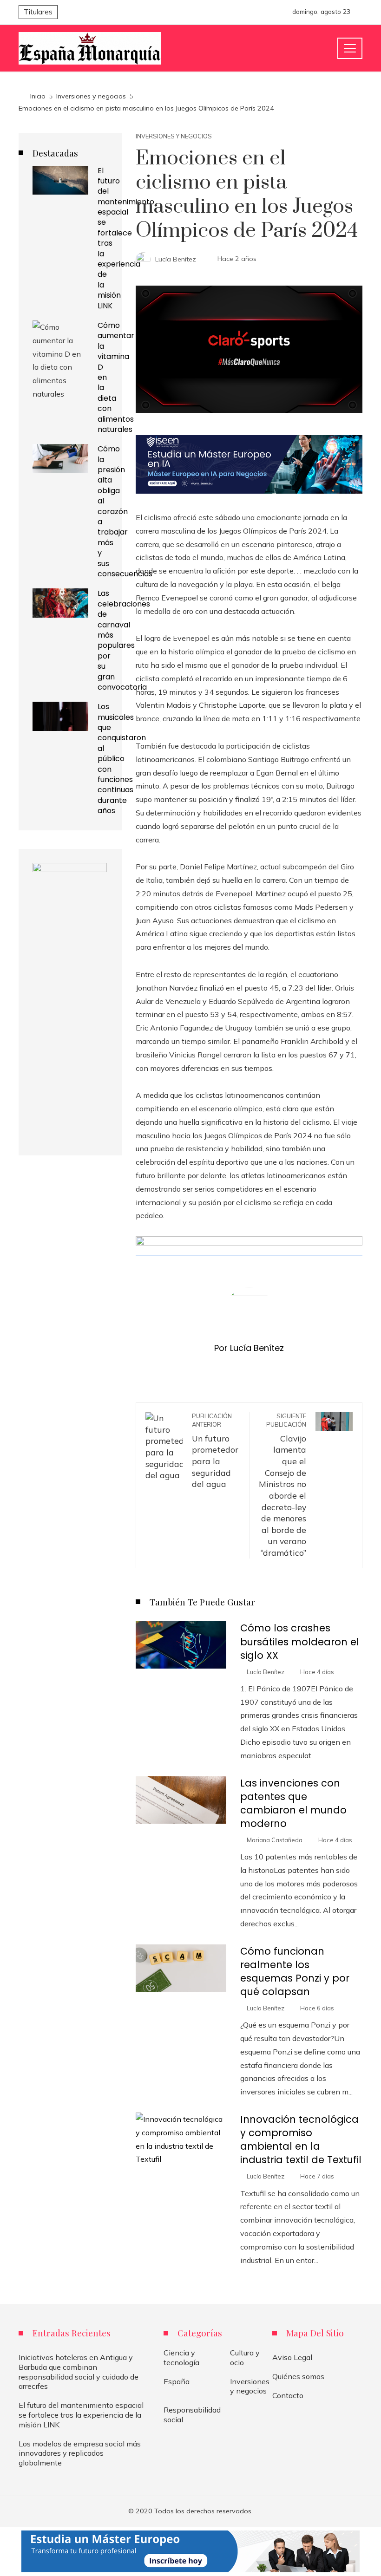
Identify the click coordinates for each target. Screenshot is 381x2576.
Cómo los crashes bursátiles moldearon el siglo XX (300, 1641)
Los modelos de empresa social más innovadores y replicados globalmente (80, 2453)
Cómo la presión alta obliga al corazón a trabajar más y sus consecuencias (125, 511)
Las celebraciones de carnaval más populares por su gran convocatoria (124, 640)
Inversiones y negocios (174, 136)
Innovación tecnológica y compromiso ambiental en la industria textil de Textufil (301, 2139)
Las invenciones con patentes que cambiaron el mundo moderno (293, 1803)
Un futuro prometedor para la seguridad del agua (215, 1451)
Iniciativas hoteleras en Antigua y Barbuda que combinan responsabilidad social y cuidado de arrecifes (79, 2372)
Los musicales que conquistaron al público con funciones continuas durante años (122, 759)
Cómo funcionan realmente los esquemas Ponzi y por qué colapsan (295, 1971)
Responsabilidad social (192, 2415)
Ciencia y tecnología (181, 2358)
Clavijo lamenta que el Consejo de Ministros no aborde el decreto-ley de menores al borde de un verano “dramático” (282, 1485)
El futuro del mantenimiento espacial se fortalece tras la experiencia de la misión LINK (126, 238)
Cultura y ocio (245, 2358)
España (177, 2381)
